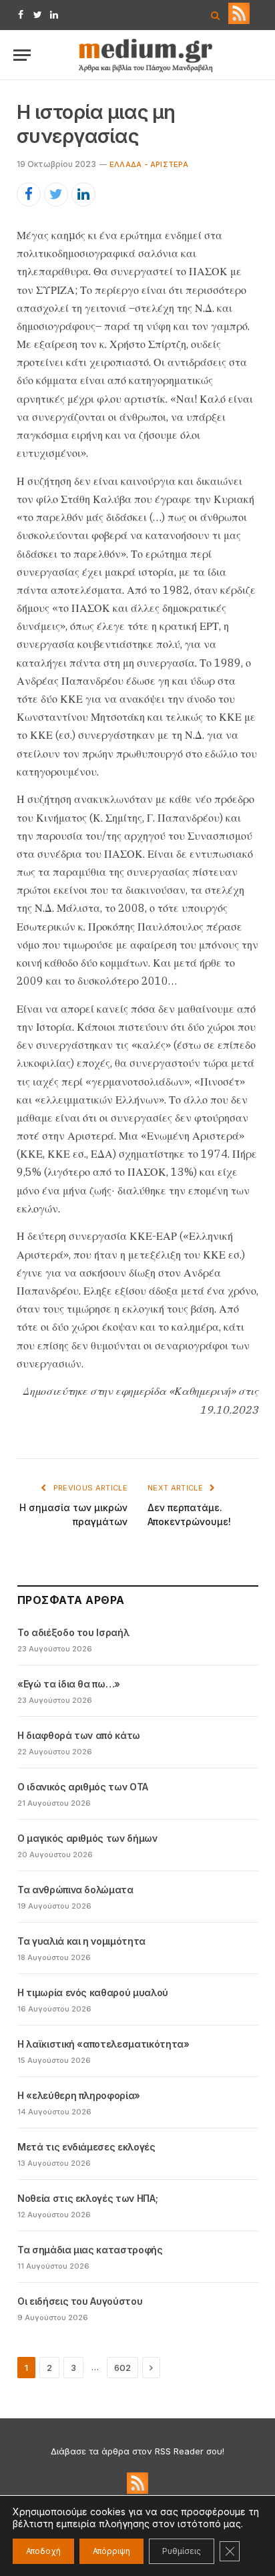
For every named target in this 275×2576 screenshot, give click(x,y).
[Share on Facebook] (29, 194)
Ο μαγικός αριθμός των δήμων (87, 1838)
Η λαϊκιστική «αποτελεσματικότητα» (103, 2044)
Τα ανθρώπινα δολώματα (75, 1890)
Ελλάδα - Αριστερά (149, 164)
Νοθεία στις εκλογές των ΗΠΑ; (87, 2198)
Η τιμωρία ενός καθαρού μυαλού (93, 1992)
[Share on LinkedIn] (83, 194)
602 (122, 2368)
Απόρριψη (111, 2551)
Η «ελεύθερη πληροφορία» (79, 2095)
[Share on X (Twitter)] (56, 194)
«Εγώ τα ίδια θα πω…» (69, 1684)
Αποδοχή (43, 2551)
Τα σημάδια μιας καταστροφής (90, 2250)
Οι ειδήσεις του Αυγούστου (80, 2301)
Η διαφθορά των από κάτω (79, 1735)
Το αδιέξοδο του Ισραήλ (73, 1632)
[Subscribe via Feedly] (239, 21)
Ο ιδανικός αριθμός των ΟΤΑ (83, 1787)
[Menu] (22, 55)
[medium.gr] (146, 55)
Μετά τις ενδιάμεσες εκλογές (86, 2147)
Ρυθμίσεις (182, 2551)
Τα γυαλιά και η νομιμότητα (81, 1941)
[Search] (215, 15)
